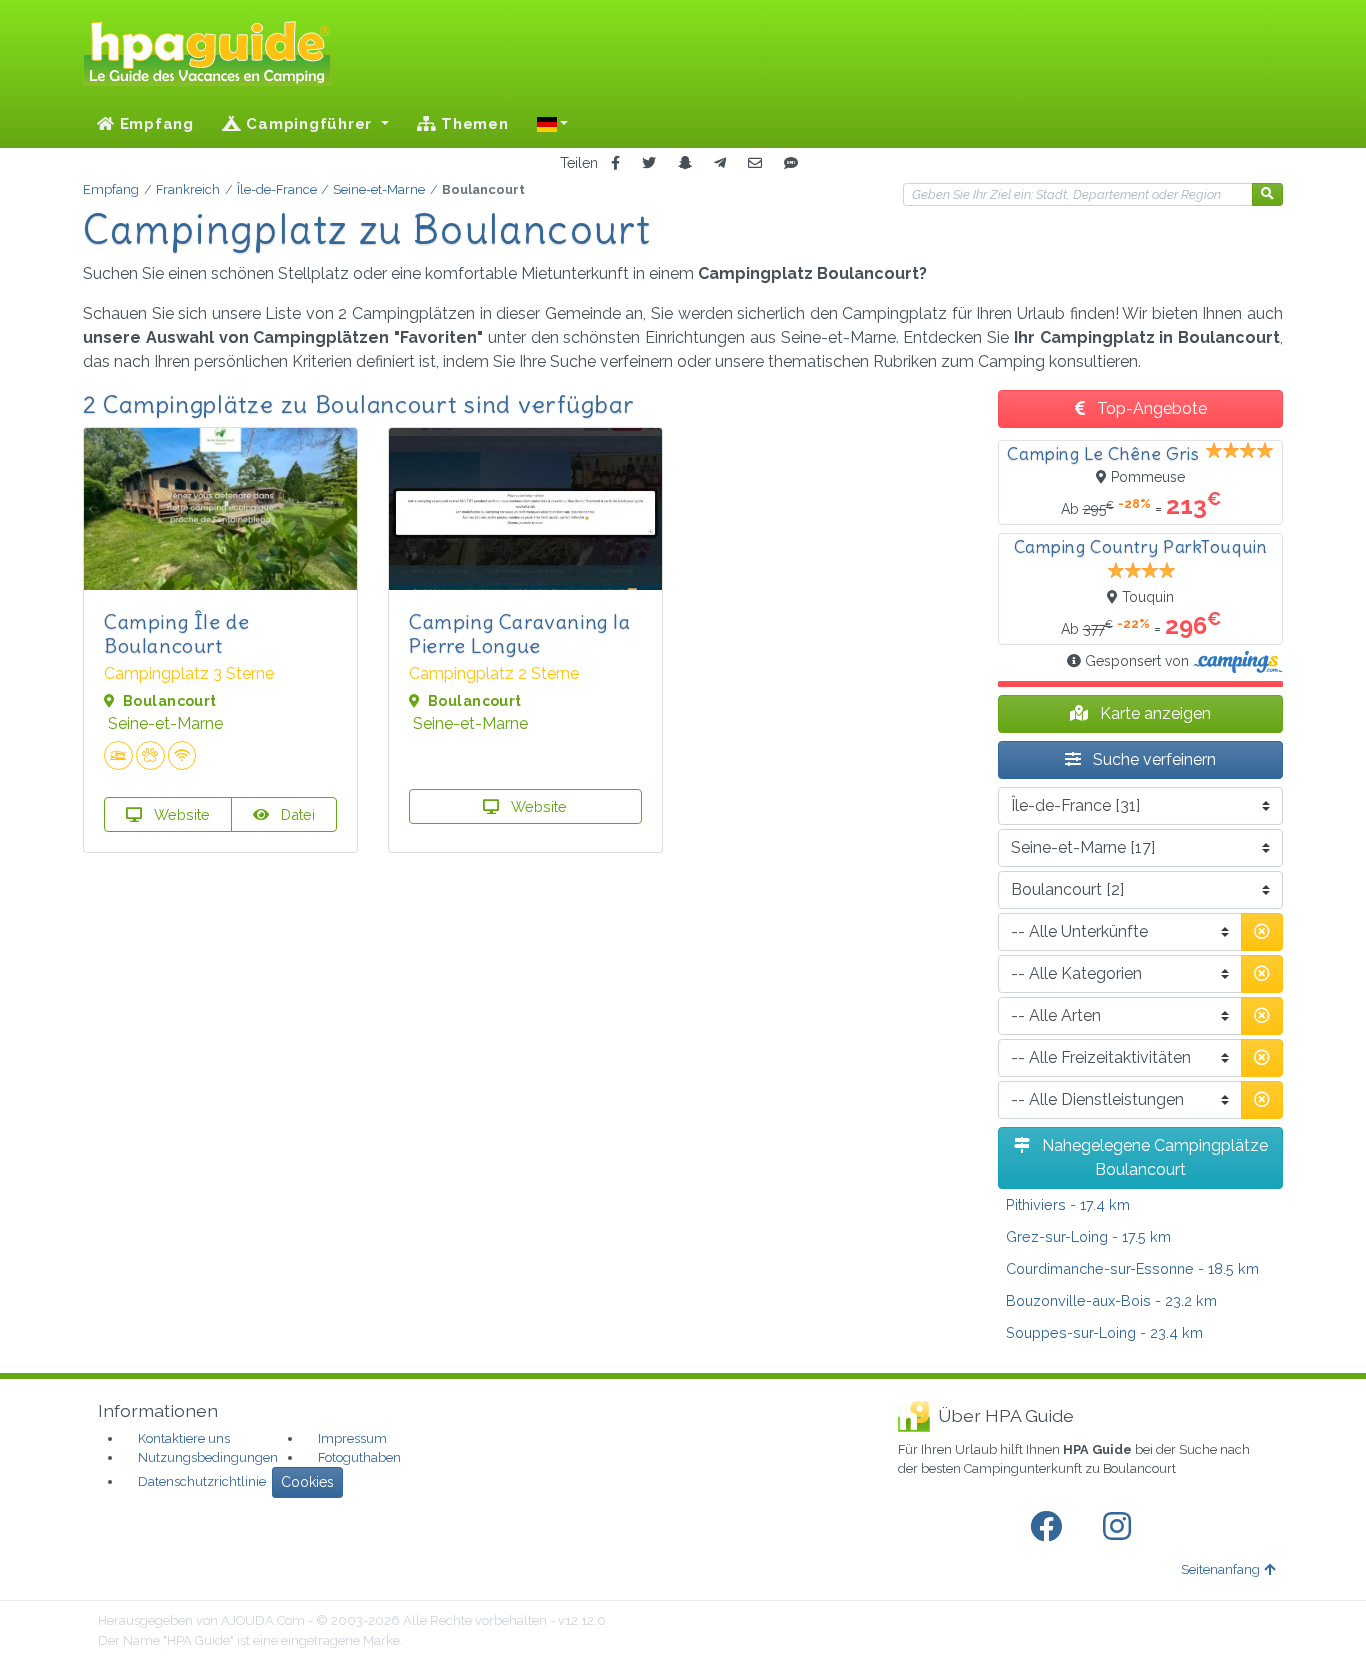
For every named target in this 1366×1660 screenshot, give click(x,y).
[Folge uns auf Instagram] (1121, 1527)
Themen (472, 124)
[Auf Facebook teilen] (615, 163)
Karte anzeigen (1153, 713)
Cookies (307, 1482)
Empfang (154, 124)
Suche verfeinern (1152, 759)
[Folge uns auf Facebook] (1050, 1527)
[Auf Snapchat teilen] (685, 163)
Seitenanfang (1220, 1569)
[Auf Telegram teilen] (720, 163)
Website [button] (180, 814)
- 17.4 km (1068, 1204)
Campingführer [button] (309, 124)
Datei (296, 814)
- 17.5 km (1088, 1236)
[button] (553, 124)
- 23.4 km (1104, 1332)
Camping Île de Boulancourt (176, 633)
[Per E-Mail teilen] (755, 163)
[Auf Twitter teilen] (649, 163)
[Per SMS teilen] (791, 163)
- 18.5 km (1132, 1268)
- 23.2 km (1111, 1300)
